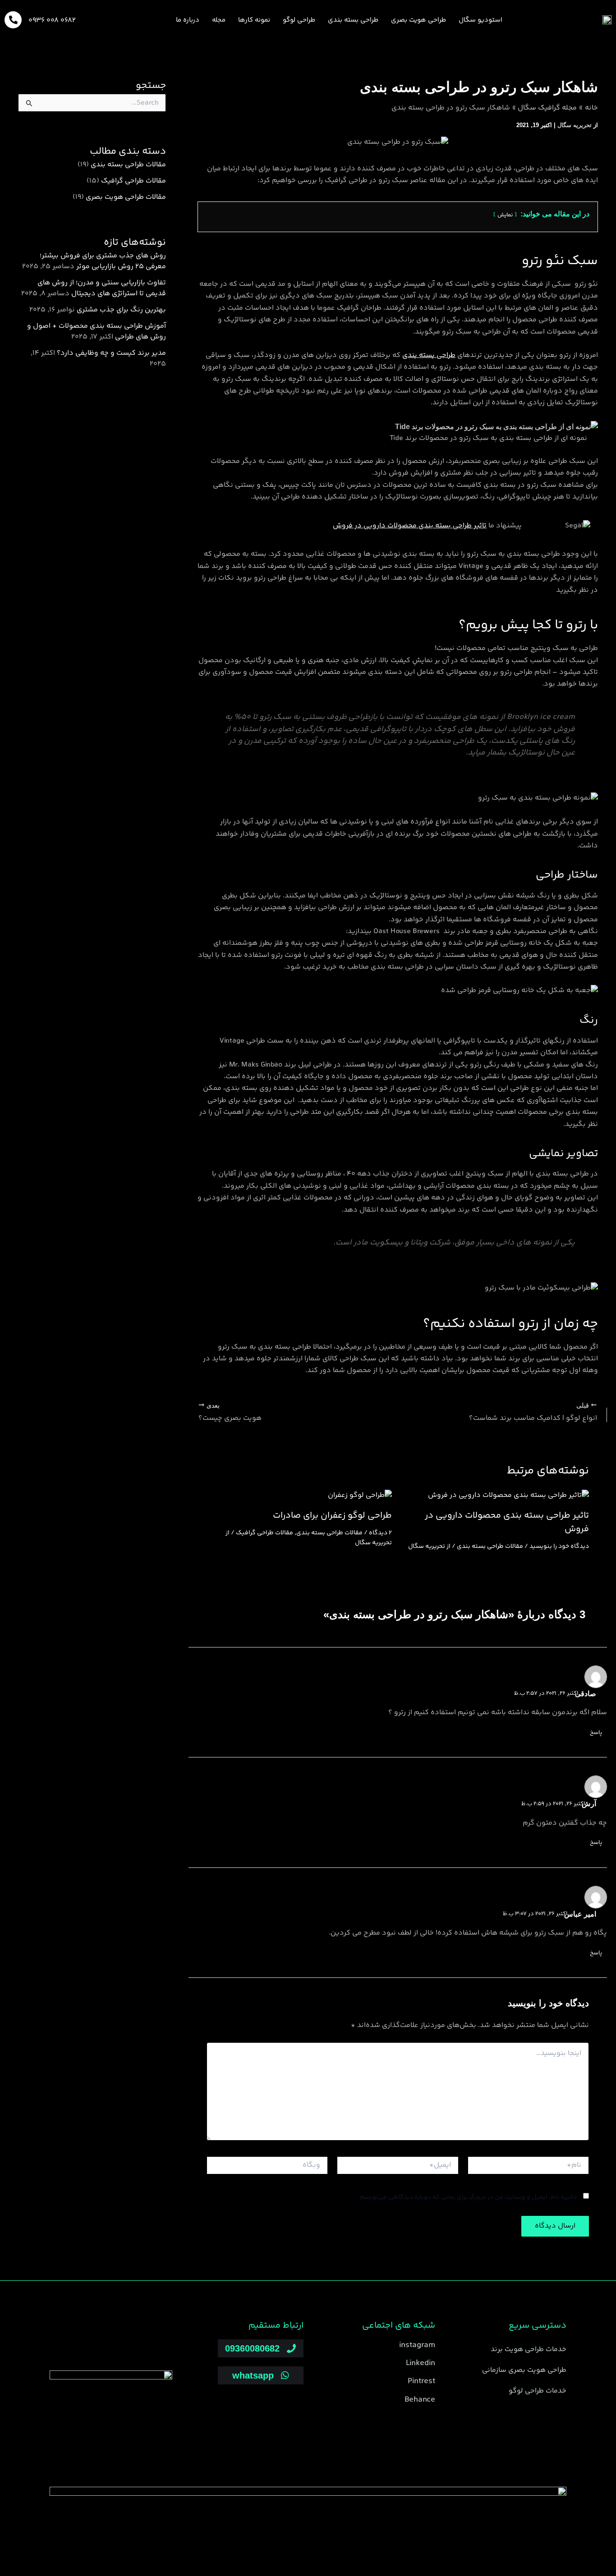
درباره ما (188, 20)
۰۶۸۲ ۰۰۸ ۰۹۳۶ (52, 21)
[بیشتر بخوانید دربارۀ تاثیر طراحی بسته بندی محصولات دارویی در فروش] (508, 1496)
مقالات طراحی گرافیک (264, 1533)
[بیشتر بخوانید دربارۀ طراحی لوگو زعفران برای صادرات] (360, 1496)
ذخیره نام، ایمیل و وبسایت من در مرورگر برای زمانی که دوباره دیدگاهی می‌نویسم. (467, 2197)
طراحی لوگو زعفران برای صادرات (332, 1516)
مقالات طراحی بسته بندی (490, 1547)
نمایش (505, 215)
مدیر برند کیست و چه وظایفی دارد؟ (111, 353)
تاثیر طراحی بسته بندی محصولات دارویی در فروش (410, 526)
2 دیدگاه (380, 1533)
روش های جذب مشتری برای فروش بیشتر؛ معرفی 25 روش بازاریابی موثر (103, 261)
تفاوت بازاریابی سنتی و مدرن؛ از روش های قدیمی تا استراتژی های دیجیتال (102, 288)
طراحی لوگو (299, 20)
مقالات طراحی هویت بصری (126, 197)
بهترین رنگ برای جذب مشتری (121, 310)
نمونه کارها (254, 20)
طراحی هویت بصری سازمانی (524, 2370)
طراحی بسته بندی (353, 20)
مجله (219, 20)
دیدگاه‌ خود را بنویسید (559, 1547)
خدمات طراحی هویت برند (529, 2350)
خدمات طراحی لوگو (538, 2391)
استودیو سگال (480, 20)
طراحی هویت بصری (418, 20)
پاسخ (596, 1733)
